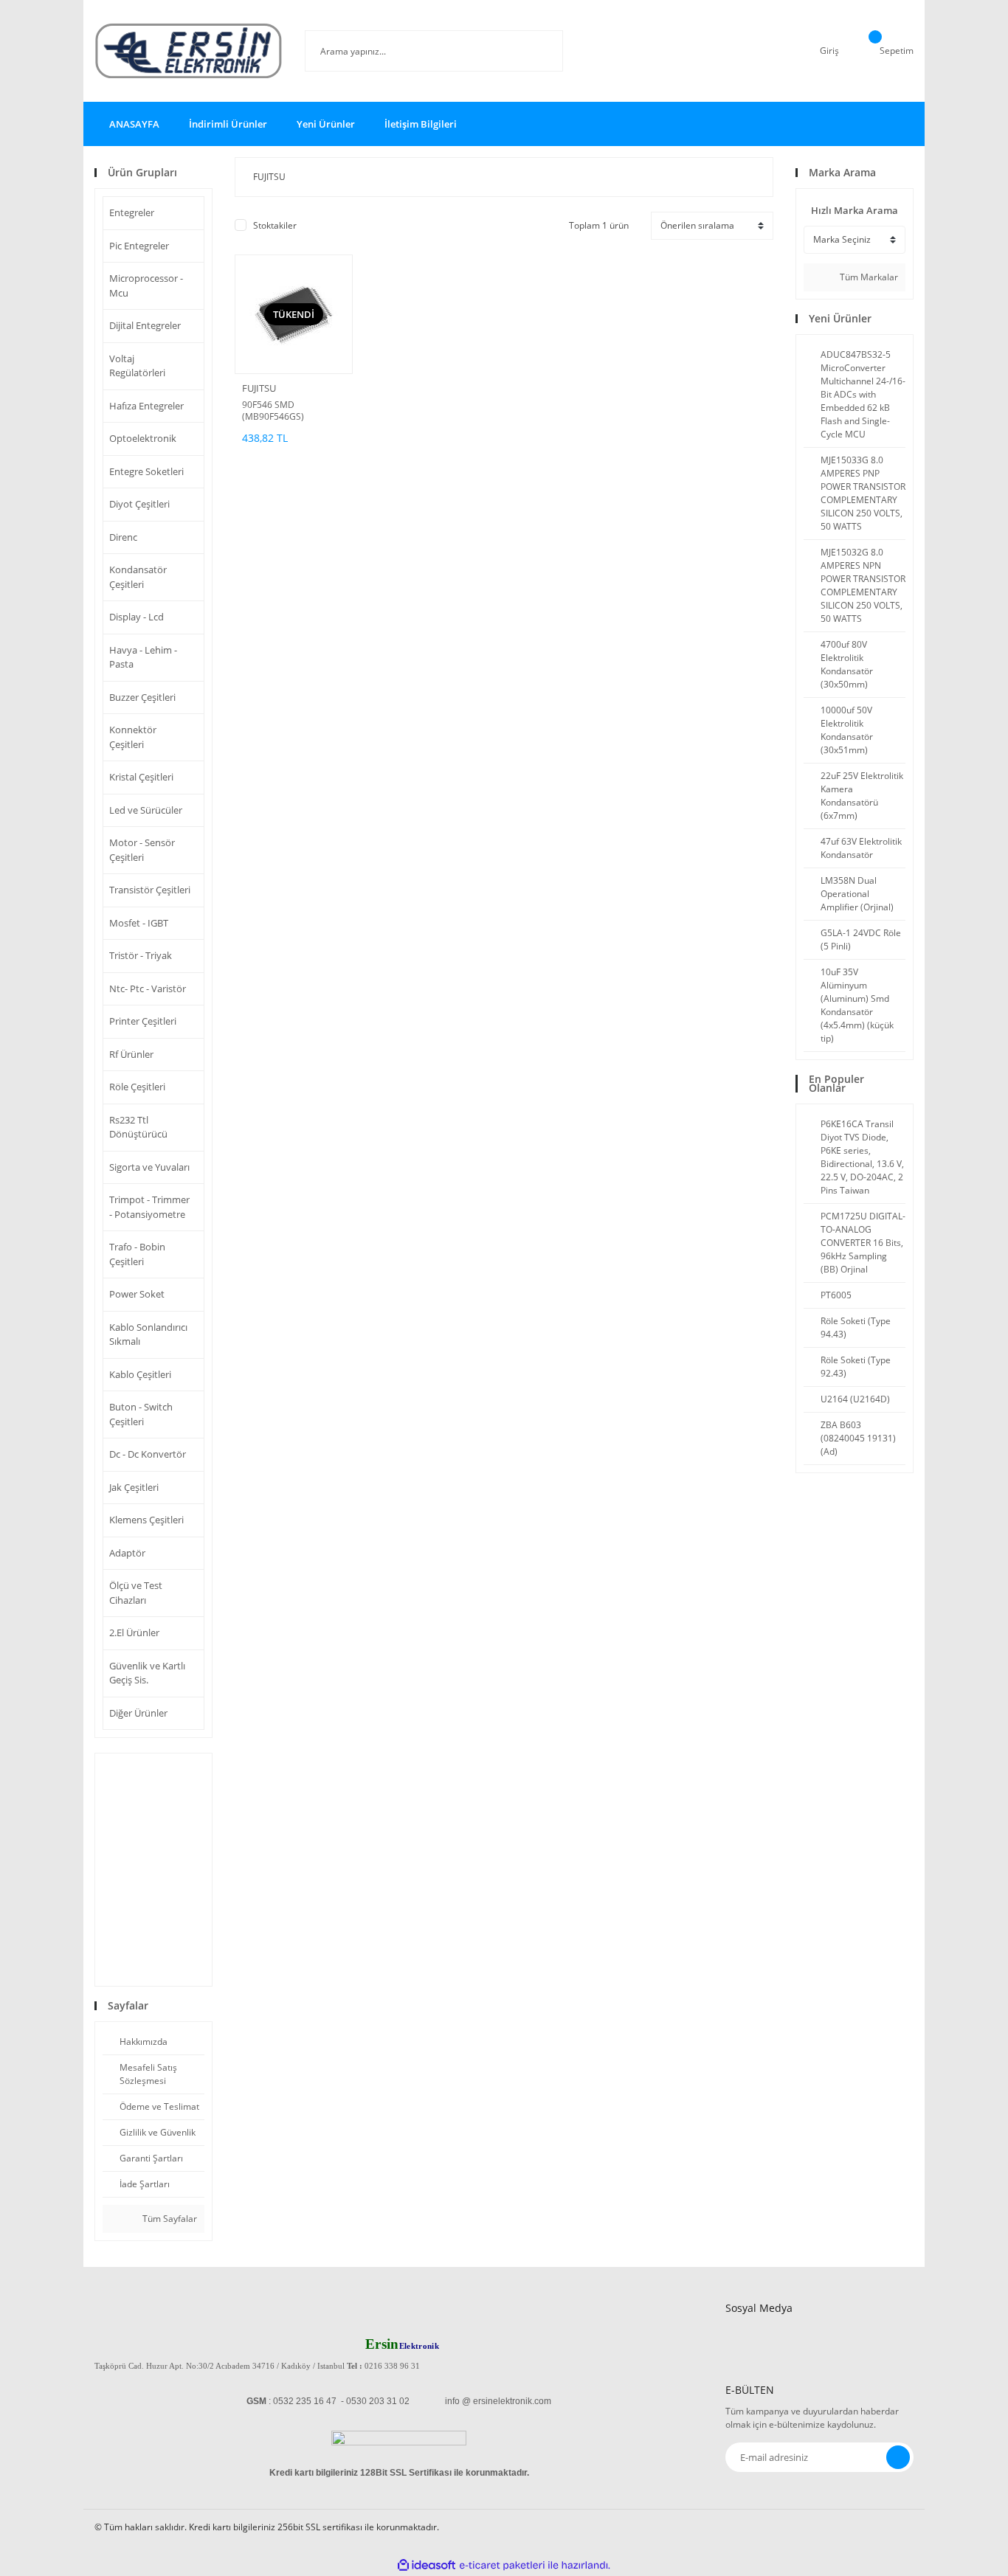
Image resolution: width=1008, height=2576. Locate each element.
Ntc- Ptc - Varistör (148, 988)
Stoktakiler (275, 225)
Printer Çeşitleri (143, 1021)
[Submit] (898, 2457)
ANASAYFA (134, 124)
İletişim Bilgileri (421, 124)
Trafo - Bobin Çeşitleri (137, 1254)
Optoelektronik (143, 438)
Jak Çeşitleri (134, 1487)
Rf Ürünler (131, 1054)
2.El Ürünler (134, 1632)
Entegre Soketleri (146, 471)
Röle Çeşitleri (137, 1087)
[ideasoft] (427, 2565)
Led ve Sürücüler (146, 810)
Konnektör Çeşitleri (133, 737)
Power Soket (137, 1294)
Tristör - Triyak (141, 955)
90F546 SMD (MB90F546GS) (273, 411)
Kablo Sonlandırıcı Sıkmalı (148, 1334)
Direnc (123, 537)
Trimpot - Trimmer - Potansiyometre (149, 1207)
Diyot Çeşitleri (139, 504)
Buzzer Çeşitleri (142, 697)
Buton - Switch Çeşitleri (141, 1414)
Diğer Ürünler (138, 1713)
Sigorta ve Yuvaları (149, 1167)
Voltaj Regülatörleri (137, 366)
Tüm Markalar (868, 277)
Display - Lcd (137, 617)
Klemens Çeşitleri (146, 1520)
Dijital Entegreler (145, 325)
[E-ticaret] (502, 2565)
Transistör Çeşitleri (150, 890)
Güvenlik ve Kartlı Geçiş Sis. (147, 1673)
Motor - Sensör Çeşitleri (142, 850)
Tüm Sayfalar (169, 2219)
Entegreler (132, 212)
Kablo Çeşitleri (140, 1374)
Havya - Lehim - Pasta (143, 657)
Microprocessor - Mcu (146, 285)
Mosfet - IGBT (139, 923)
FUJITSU (259, 388)
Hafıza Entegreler (146, 406)
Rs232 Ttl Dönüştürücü (138, 1127)
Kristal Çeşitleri (141, 777)
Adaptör (127, 1553)
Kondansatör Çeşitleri (138, 577)
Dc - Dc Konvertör (148, 1454)
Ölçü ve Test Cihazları (136, 1593)
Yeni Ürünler (326, 124)
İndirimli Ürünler (228, 124)
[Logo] (189, 51)
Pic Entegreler (139, 246)
